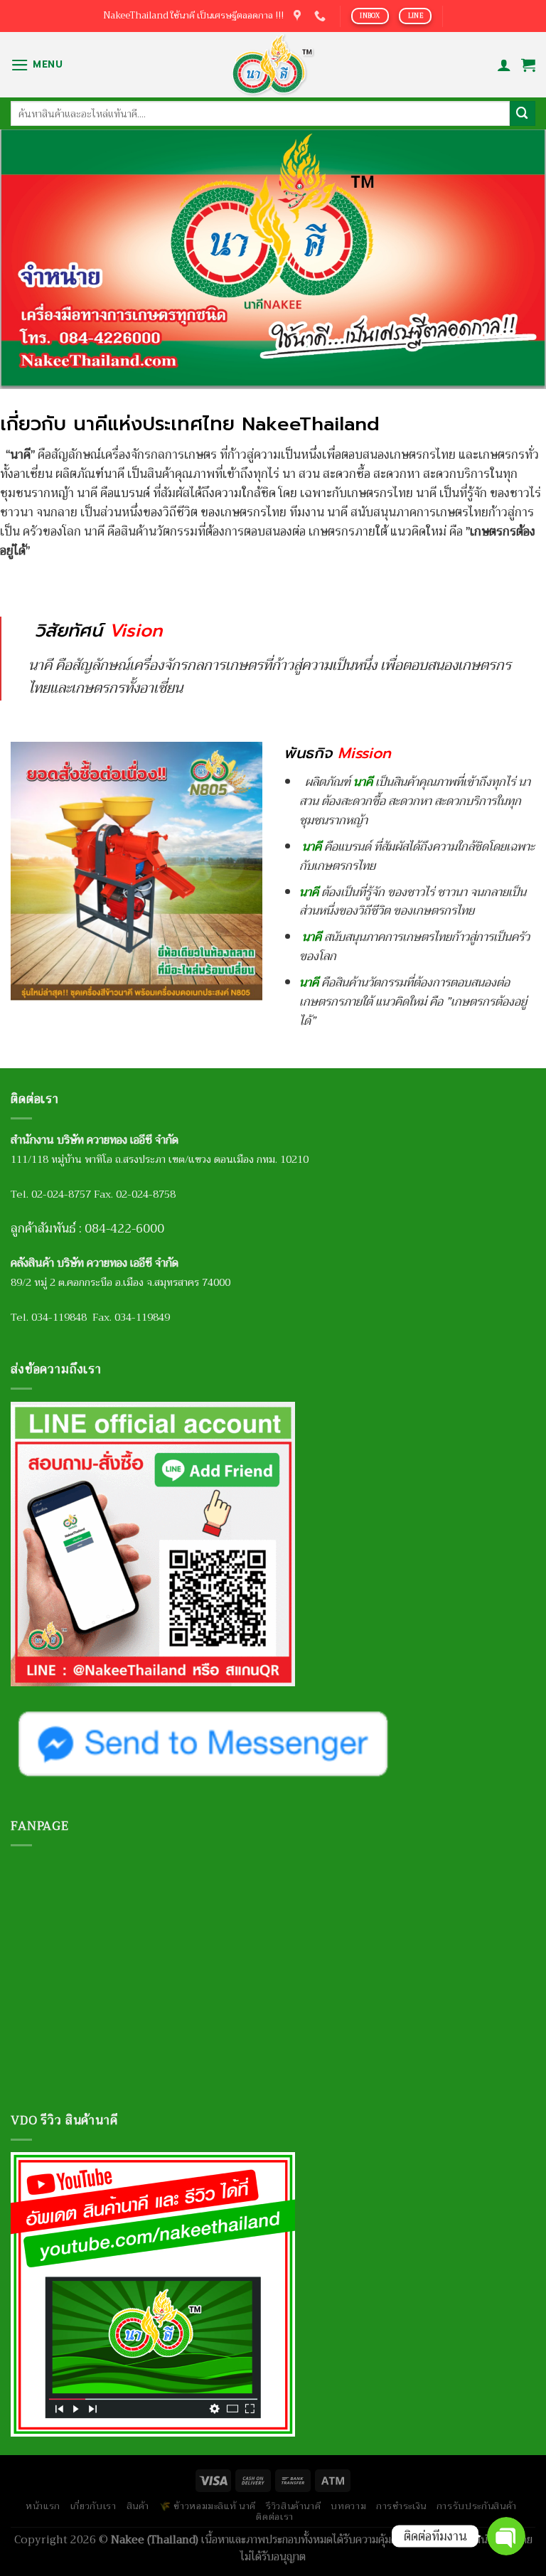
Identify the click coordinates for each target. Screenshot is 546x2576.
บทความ (348, 2506)
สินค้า (138, 2506)
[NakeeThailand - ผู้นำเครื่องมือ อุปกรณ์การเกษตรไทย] (273, 65)
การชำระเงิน (401, 2506)
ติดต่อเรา (275, 2517)
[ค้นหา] (523, 113)
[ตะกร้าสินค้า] (528, 65)
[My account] (504, 65)
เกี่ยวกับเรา (93, 2506)
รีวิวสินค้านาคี (293, 2506)
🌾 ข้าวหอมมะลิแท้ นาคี (208, 2506)
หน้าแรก (43, 2506)
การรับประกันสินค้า (477, 2506)
